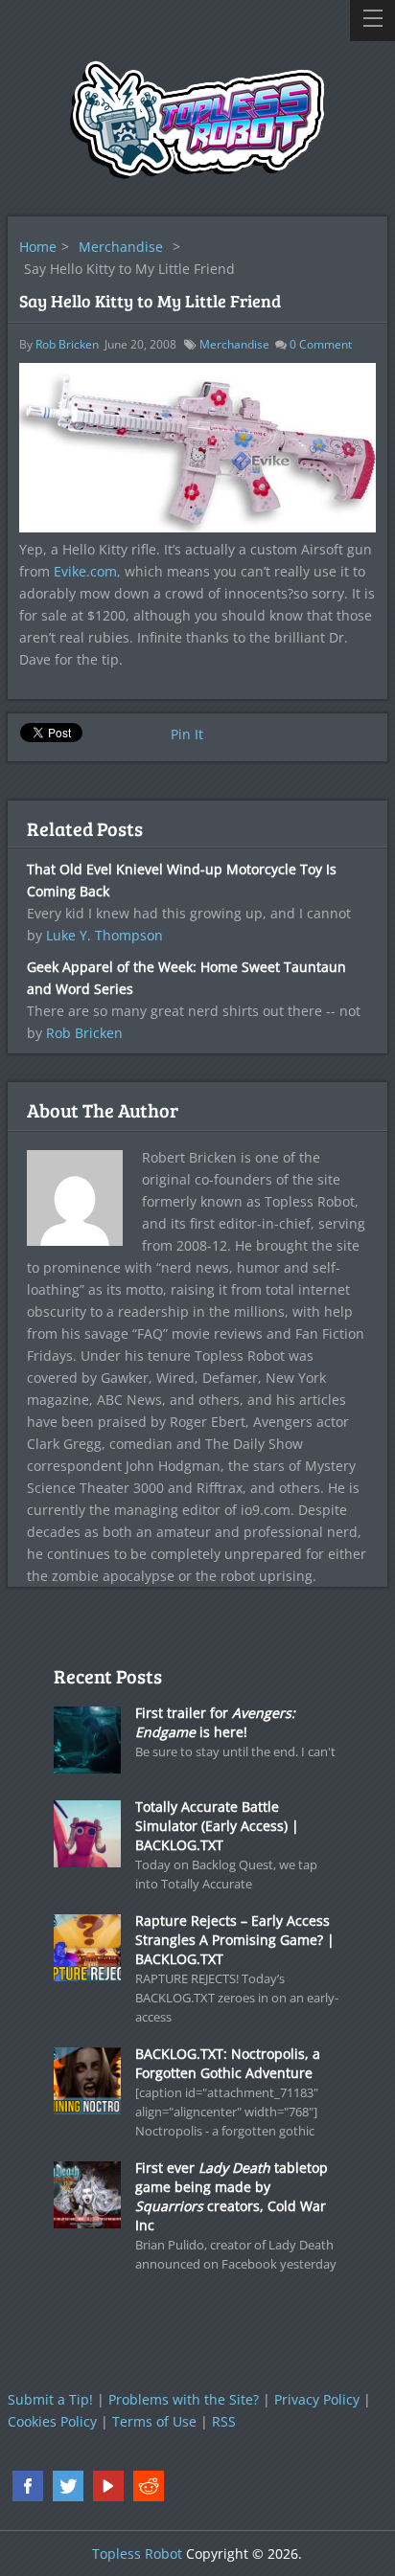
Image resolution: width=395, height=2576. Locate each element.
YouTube (108, 2486)
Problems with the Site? (184, 2399)
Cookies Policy (52, 2421)
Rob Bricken (67, 344)
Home (38, 247)
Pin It (187, 734)
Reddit (149, 2486)
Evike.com (85, 571)
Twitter (68, 2486)
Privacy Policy (317, 2399)
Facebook (28, 2486)
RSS (224, 2421)
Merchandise (121, 247)
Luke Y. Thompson (105, 935)
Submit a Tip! (50, 2399)
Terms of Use (154, 2421)
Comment (321, 344)
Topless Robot (137, 2553)
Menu (372, 21)
